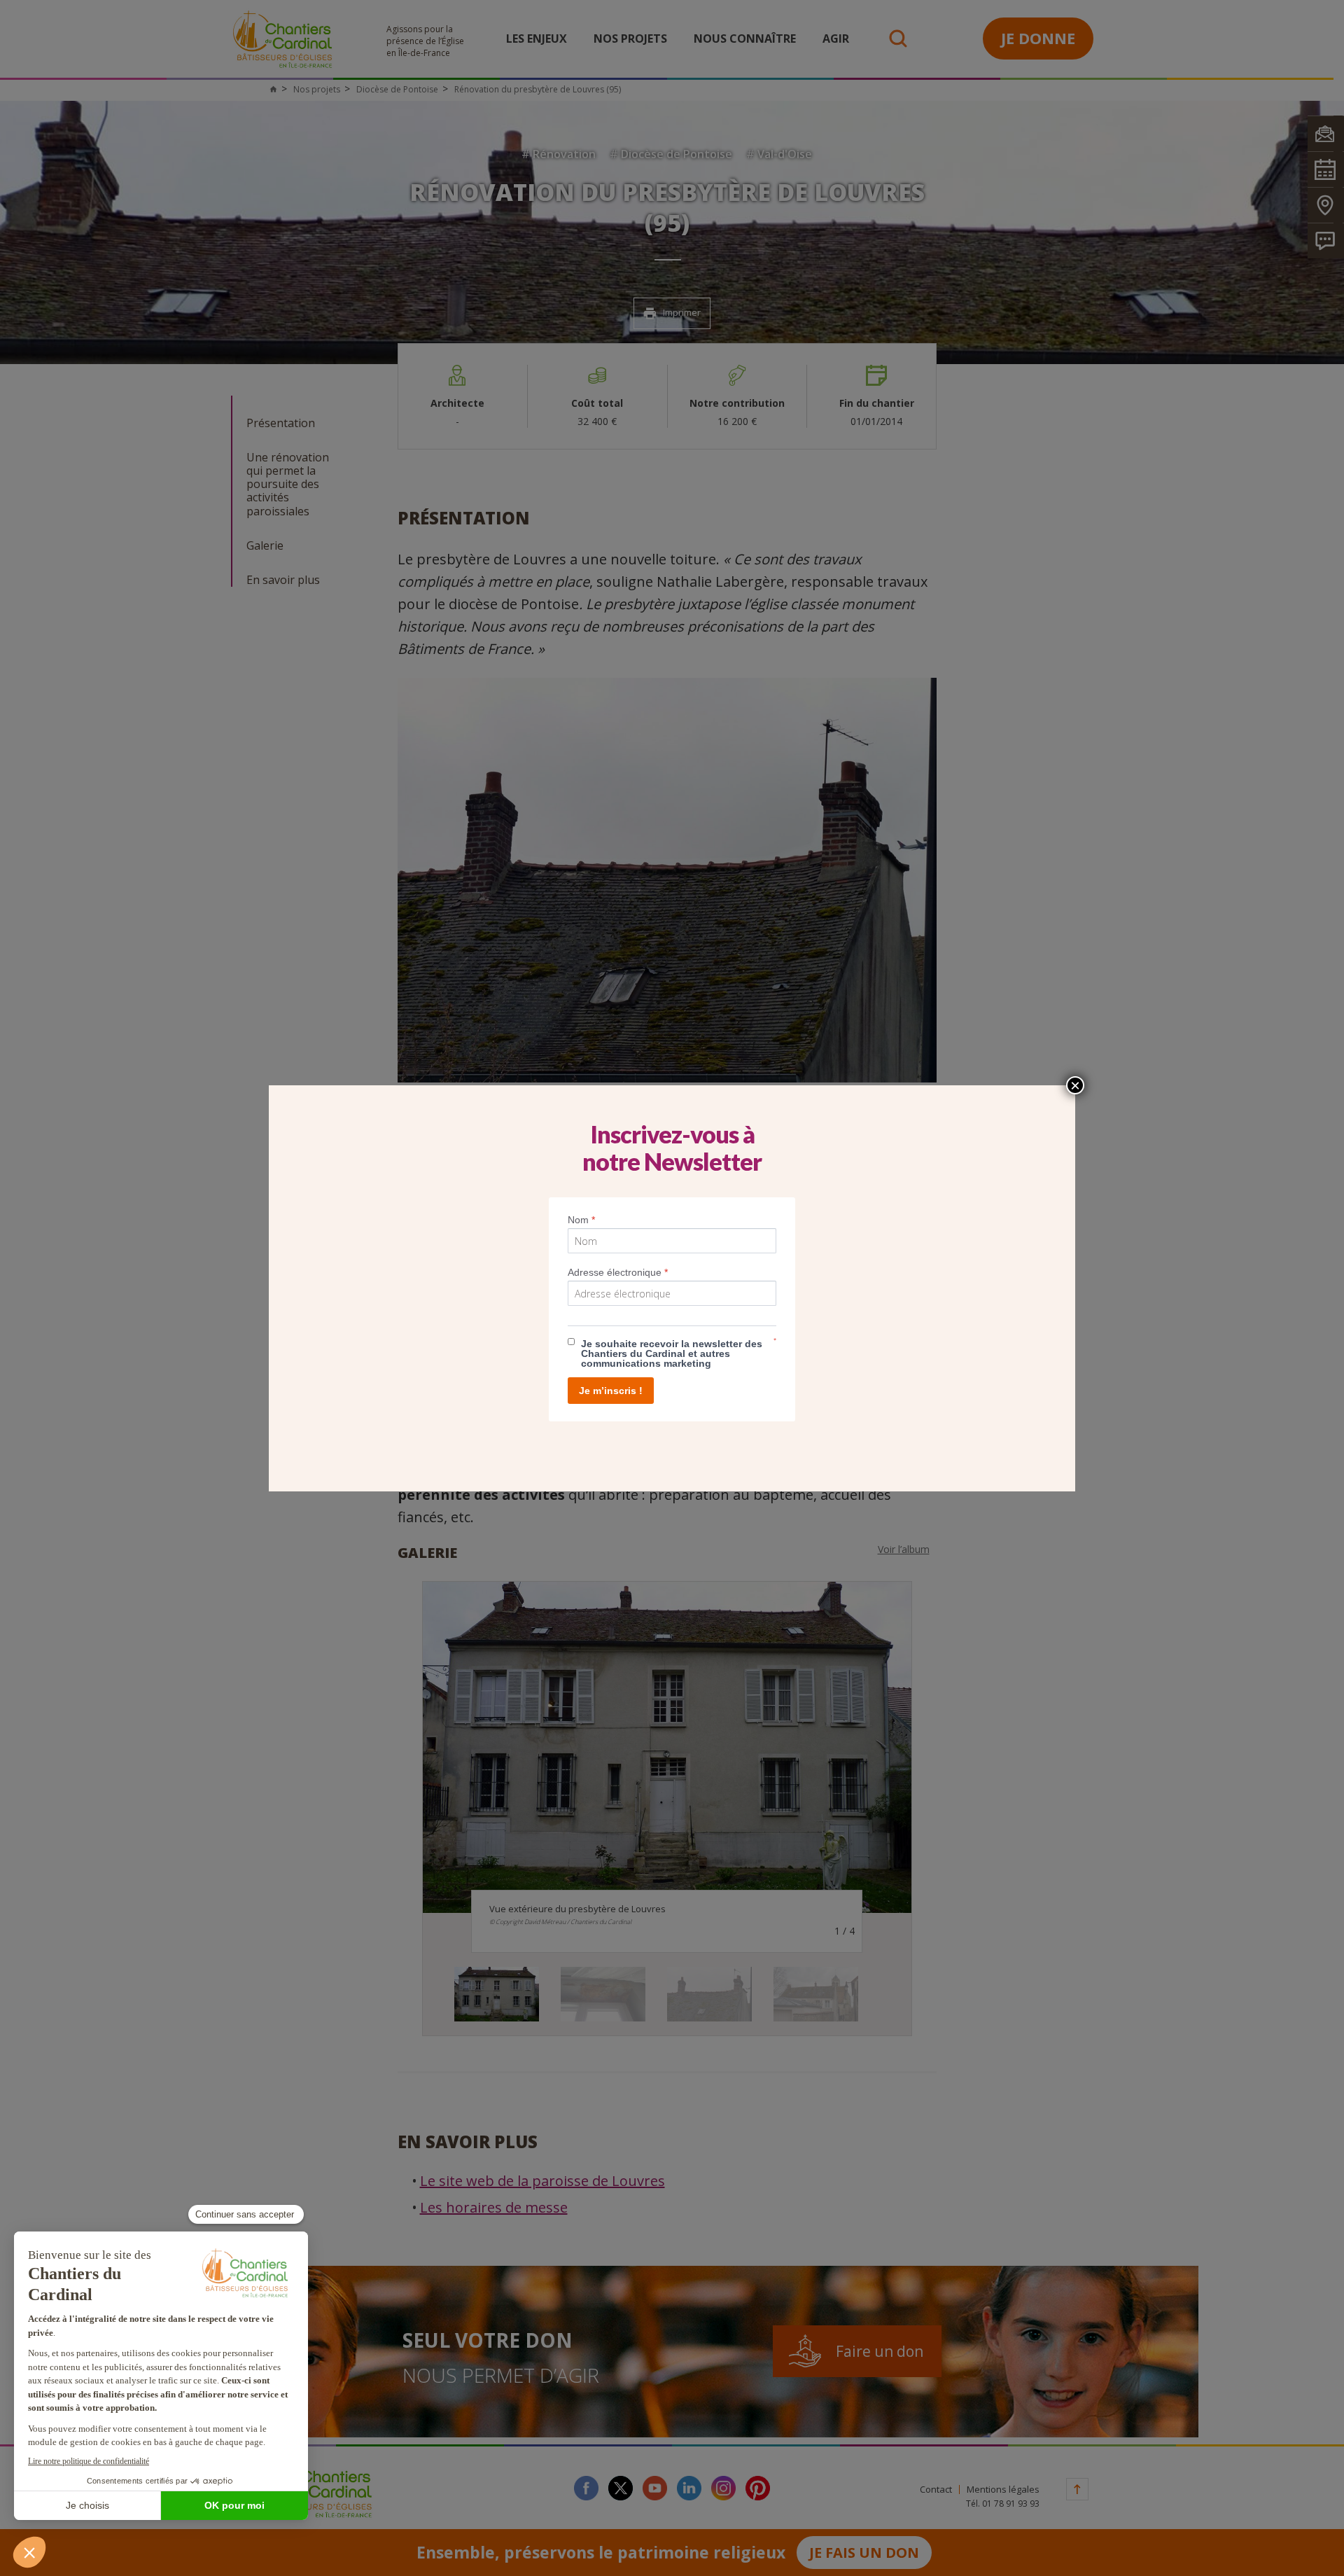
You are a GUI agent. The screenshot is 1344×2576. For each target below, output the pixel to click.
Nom (581, 1220)
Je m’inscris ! (611, 1391)
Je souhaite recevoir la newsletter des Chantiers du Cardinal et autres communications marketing (672, 1353)
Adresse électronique (618, 1272)
